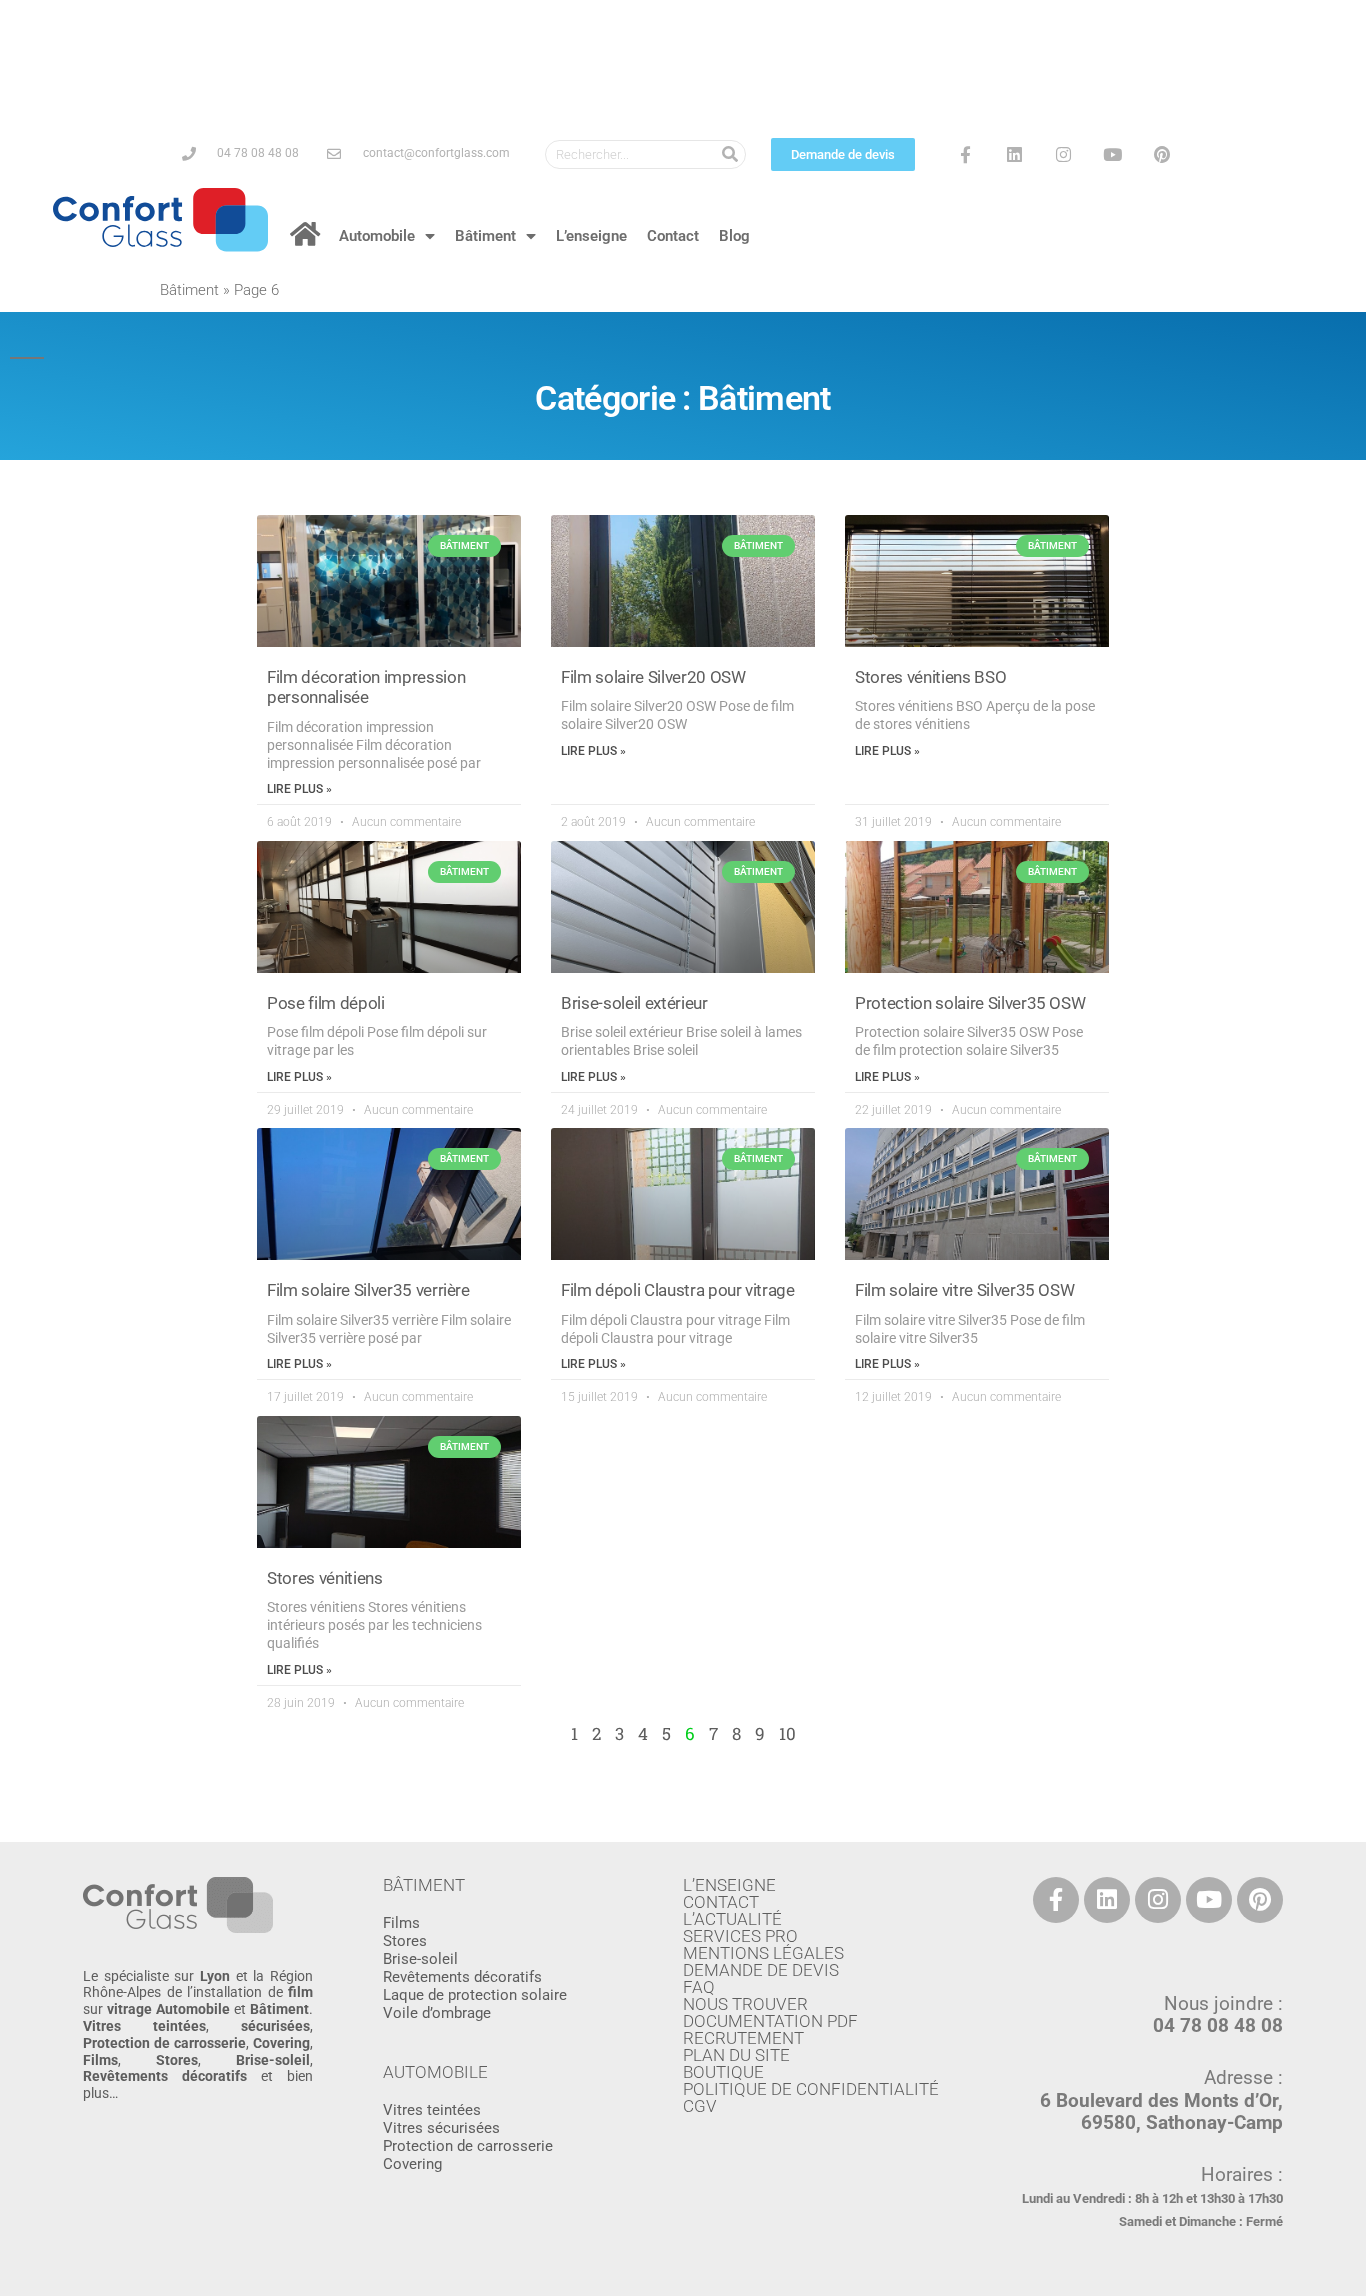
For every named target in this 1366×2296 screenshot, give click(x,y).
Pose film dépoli (326, 1003)
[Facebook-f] (965, 154)
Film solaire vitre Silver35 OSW (964, 1290)
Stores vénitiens (325, 1578)
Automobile (377, 236)
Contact (673, 236)
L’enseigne (591, 236)
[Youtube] (1113, 154)
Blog (734, 236)
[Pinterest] (1162, 154)
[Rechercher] (730, 154)
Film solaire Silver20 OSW (653, 677)
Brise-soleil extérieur (634, 1003)
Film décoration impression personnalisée (366, 687)
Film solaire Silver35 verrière (368, 1290)
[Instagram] (1064, 154)
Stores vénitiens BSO (930, 677)
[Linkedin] (1015, 154)
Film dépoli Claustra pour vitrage (678, 1290)
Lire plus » (299, 789)
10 (787, 1733)
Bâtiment (485, 236)
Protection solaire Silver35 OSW (970, 1003)
